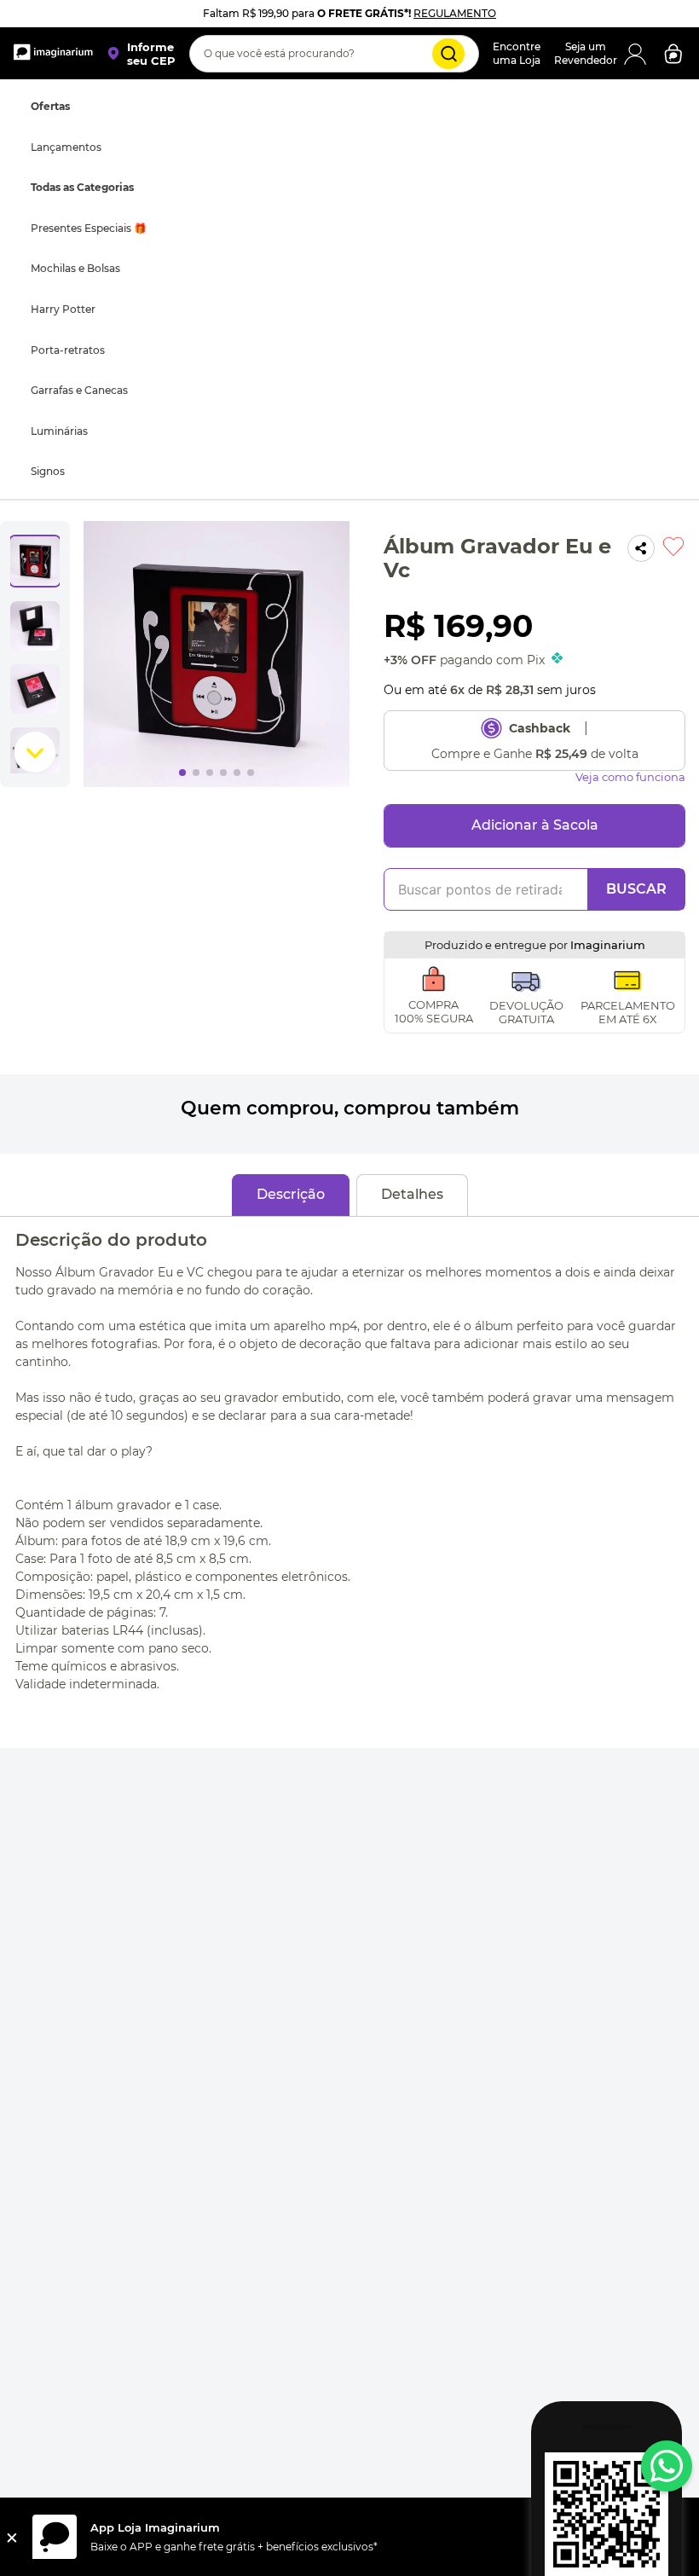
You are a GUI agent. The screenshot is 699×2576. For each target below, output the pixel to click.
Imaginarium (608, 444)
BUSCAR (636, 388)
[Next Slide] (681, 824)
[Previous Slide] (18, 824)
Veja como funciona (630, 277)
